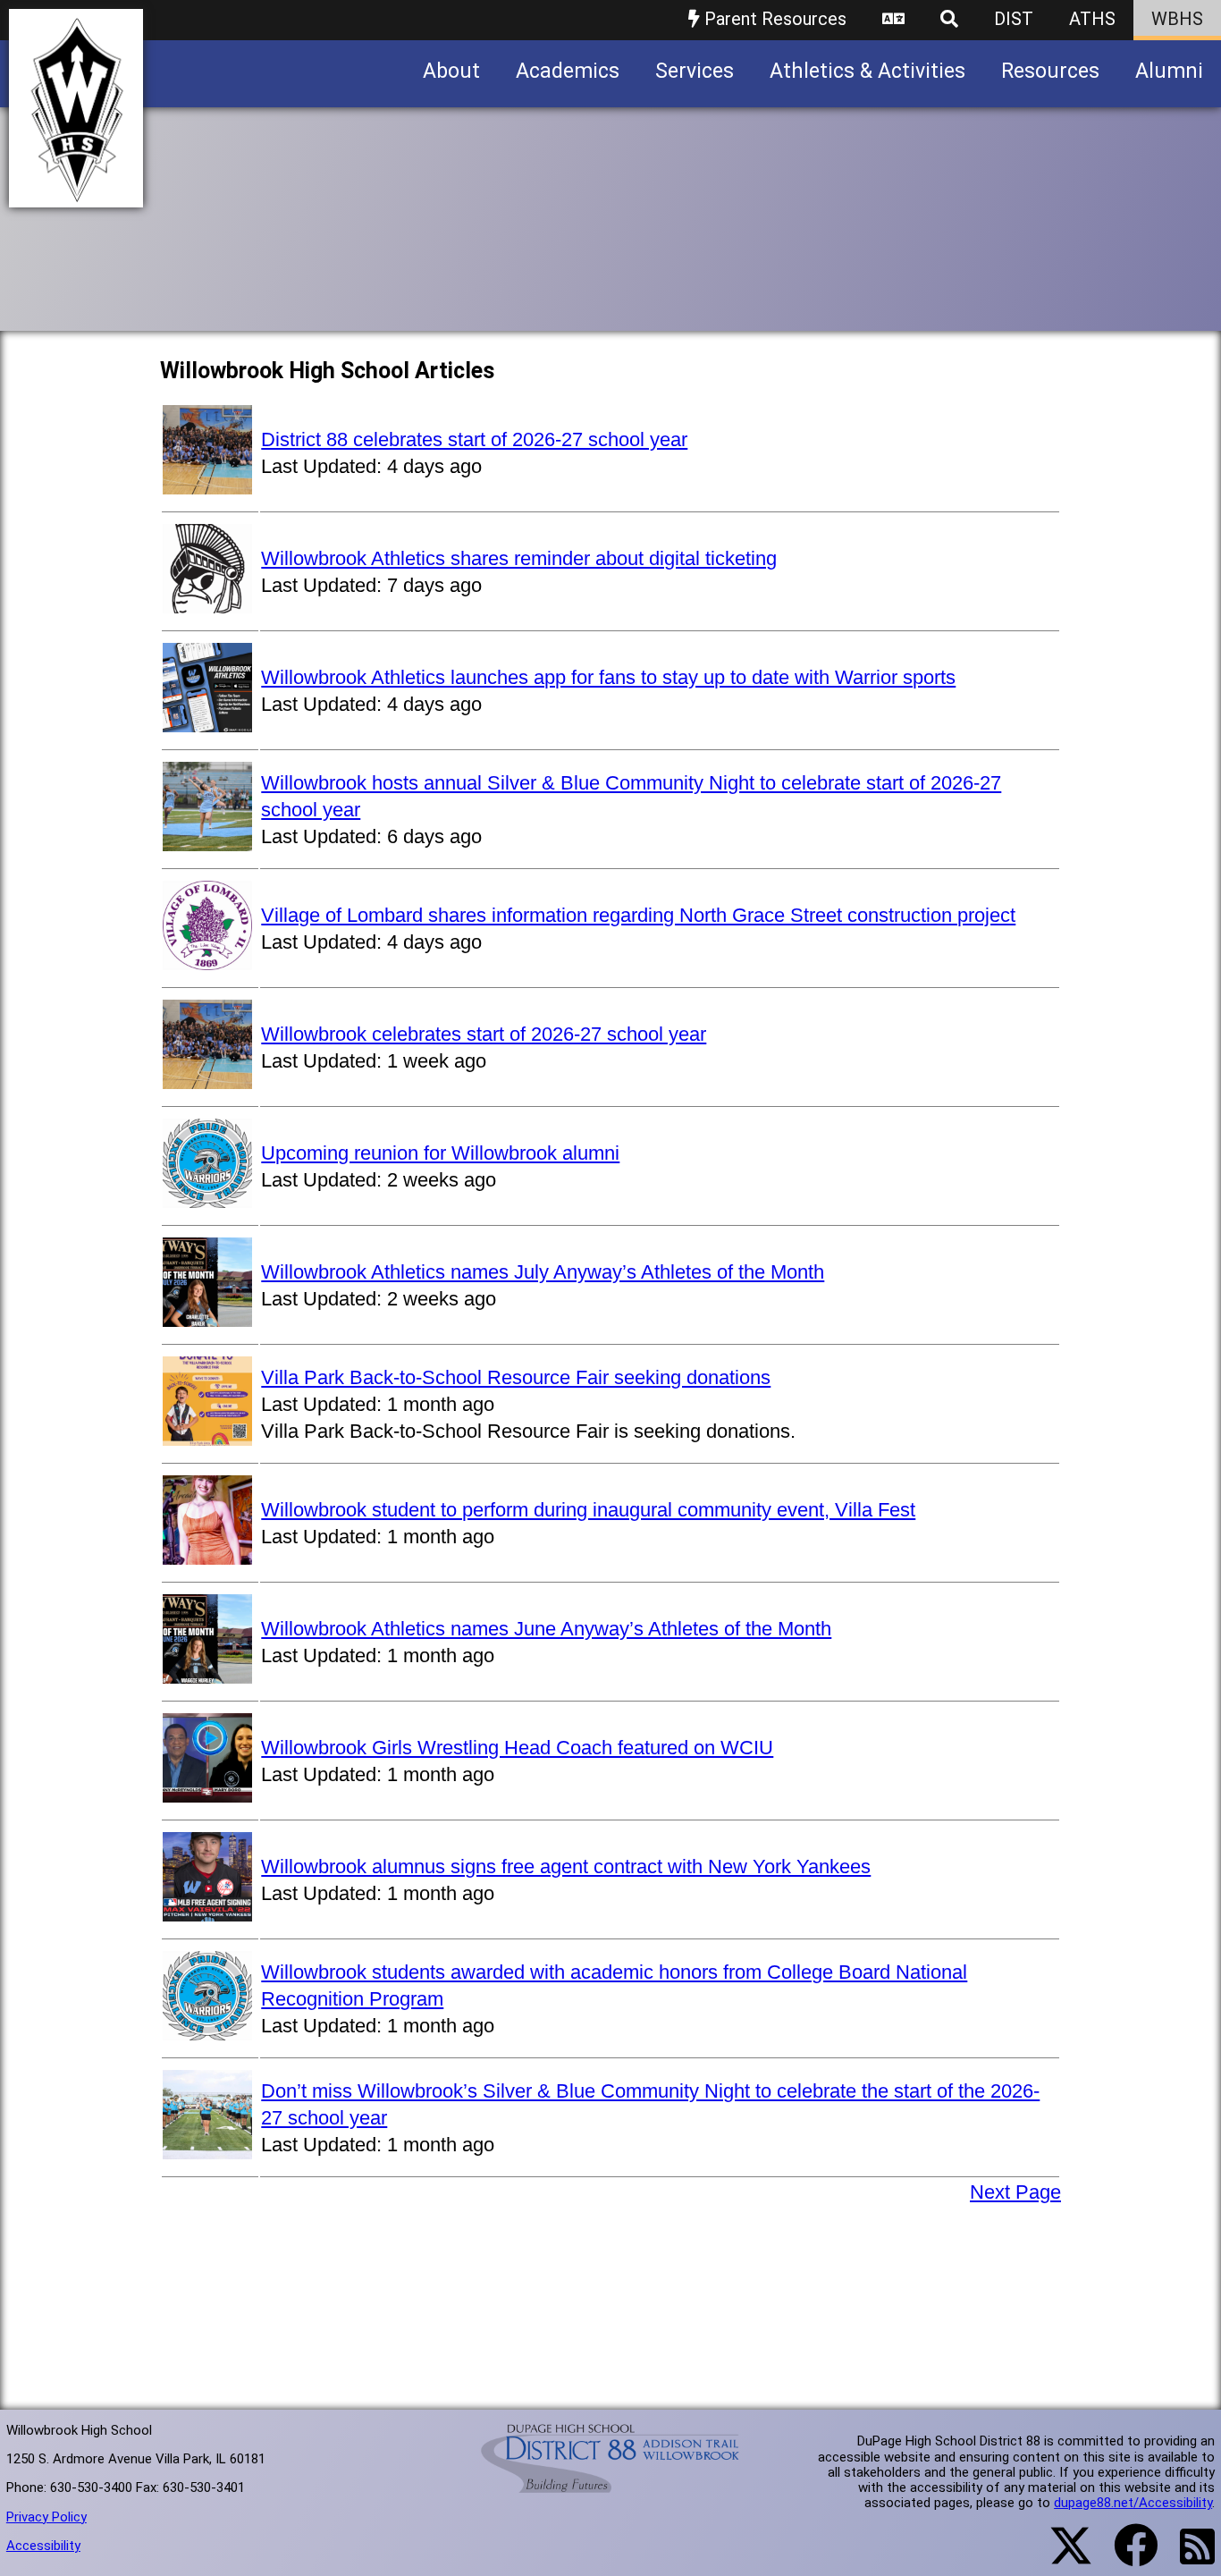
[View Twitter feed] (1061, 2556)
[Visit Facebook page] (1125, 2556)
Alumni (1169, 71)
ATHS (1092, 19)
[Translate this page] (893, 20)
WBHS (1177, 19)
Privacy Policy (46, 2517)
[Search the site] (949, 20)
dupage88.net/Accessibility (1133, 2503)
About (451, 71)
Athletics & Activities (867, 71)
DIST (1014, 19)
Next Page (1015, 2192)
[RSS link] (1188, 2557)
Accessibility (43, 2546)
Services (695, 71)
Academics (568, 71)
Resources (1050, 71)
